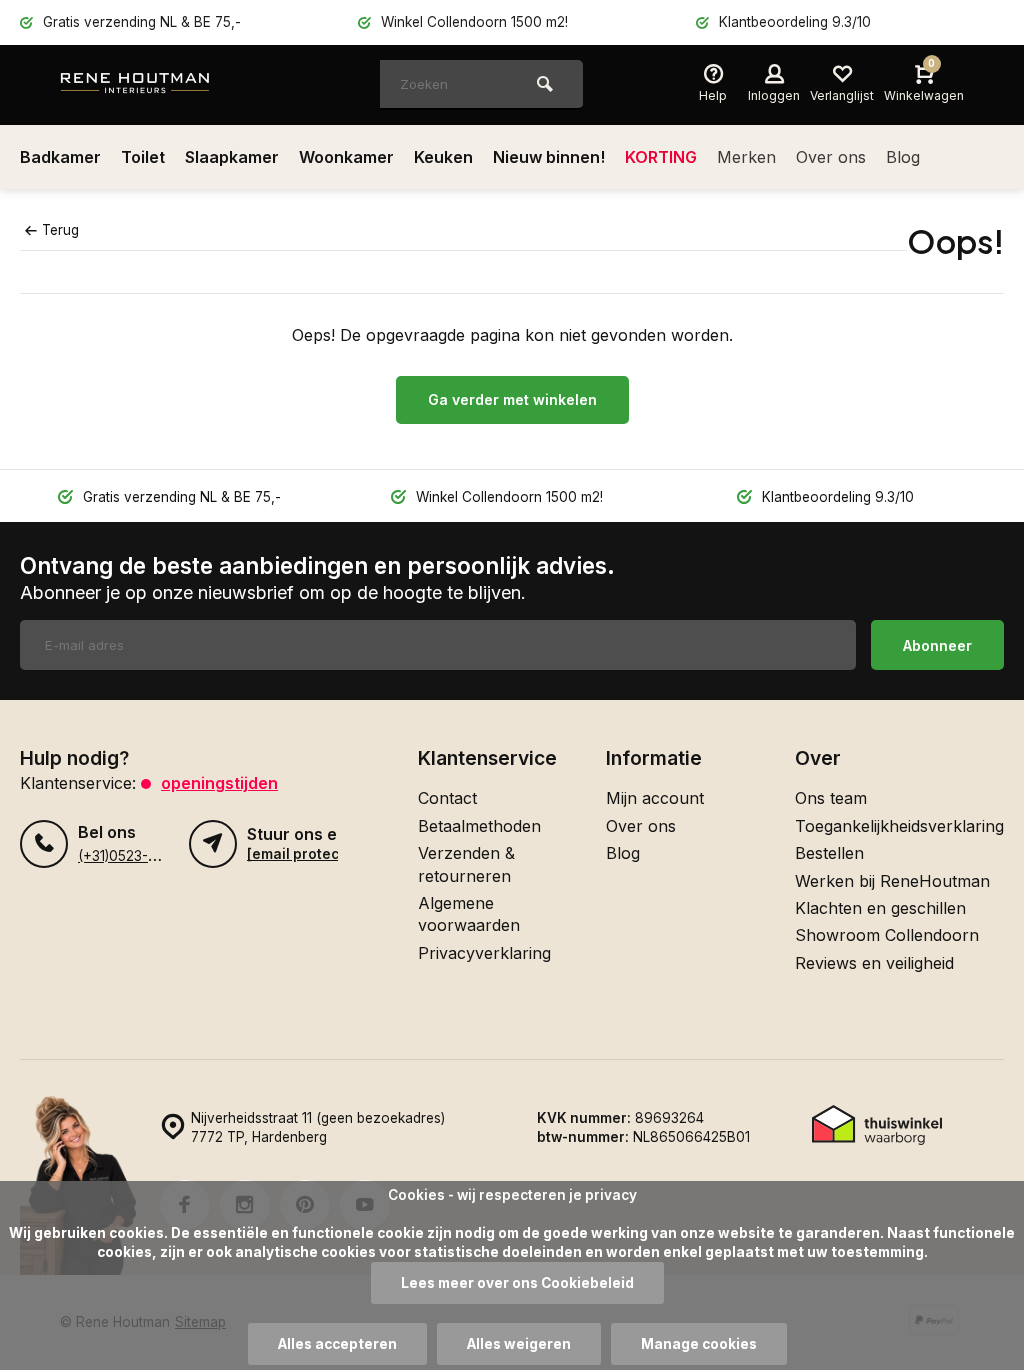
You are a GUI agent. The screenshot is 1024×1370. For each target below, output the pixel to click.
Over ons (831, 157)
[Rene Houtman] (180, 85)
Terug (60, 230)
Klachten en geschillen (880, 908)
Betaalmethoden (479, 826)
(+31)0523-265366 (138, 856)
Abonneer (937, 645)
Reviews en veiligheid (874, 963)
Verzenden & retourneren (466, 864)
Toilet (143, 157)
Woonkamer (346, 157)
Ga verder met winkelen (512, 399)
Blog (903, 157)
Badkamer (60, 157)
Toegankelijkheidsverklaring (899, 826)
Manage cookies (699, 1344)
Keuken (443, 157)
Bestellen (829, 853)
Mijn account (655, 798)
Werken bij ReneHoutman (892, 881)
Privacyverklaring (484, 953)
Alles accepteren (337, 1344)
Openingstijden (219, 783)
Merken (746, 157)
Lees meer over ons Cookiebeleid (517, 1283)
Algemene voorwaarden (469, 914)
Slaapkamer (232, 157)
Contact (447, 798)
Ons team (831, 798)
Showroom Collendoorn (887, 935)
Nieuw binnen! (549, 157)
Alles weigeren (519, 1344)
